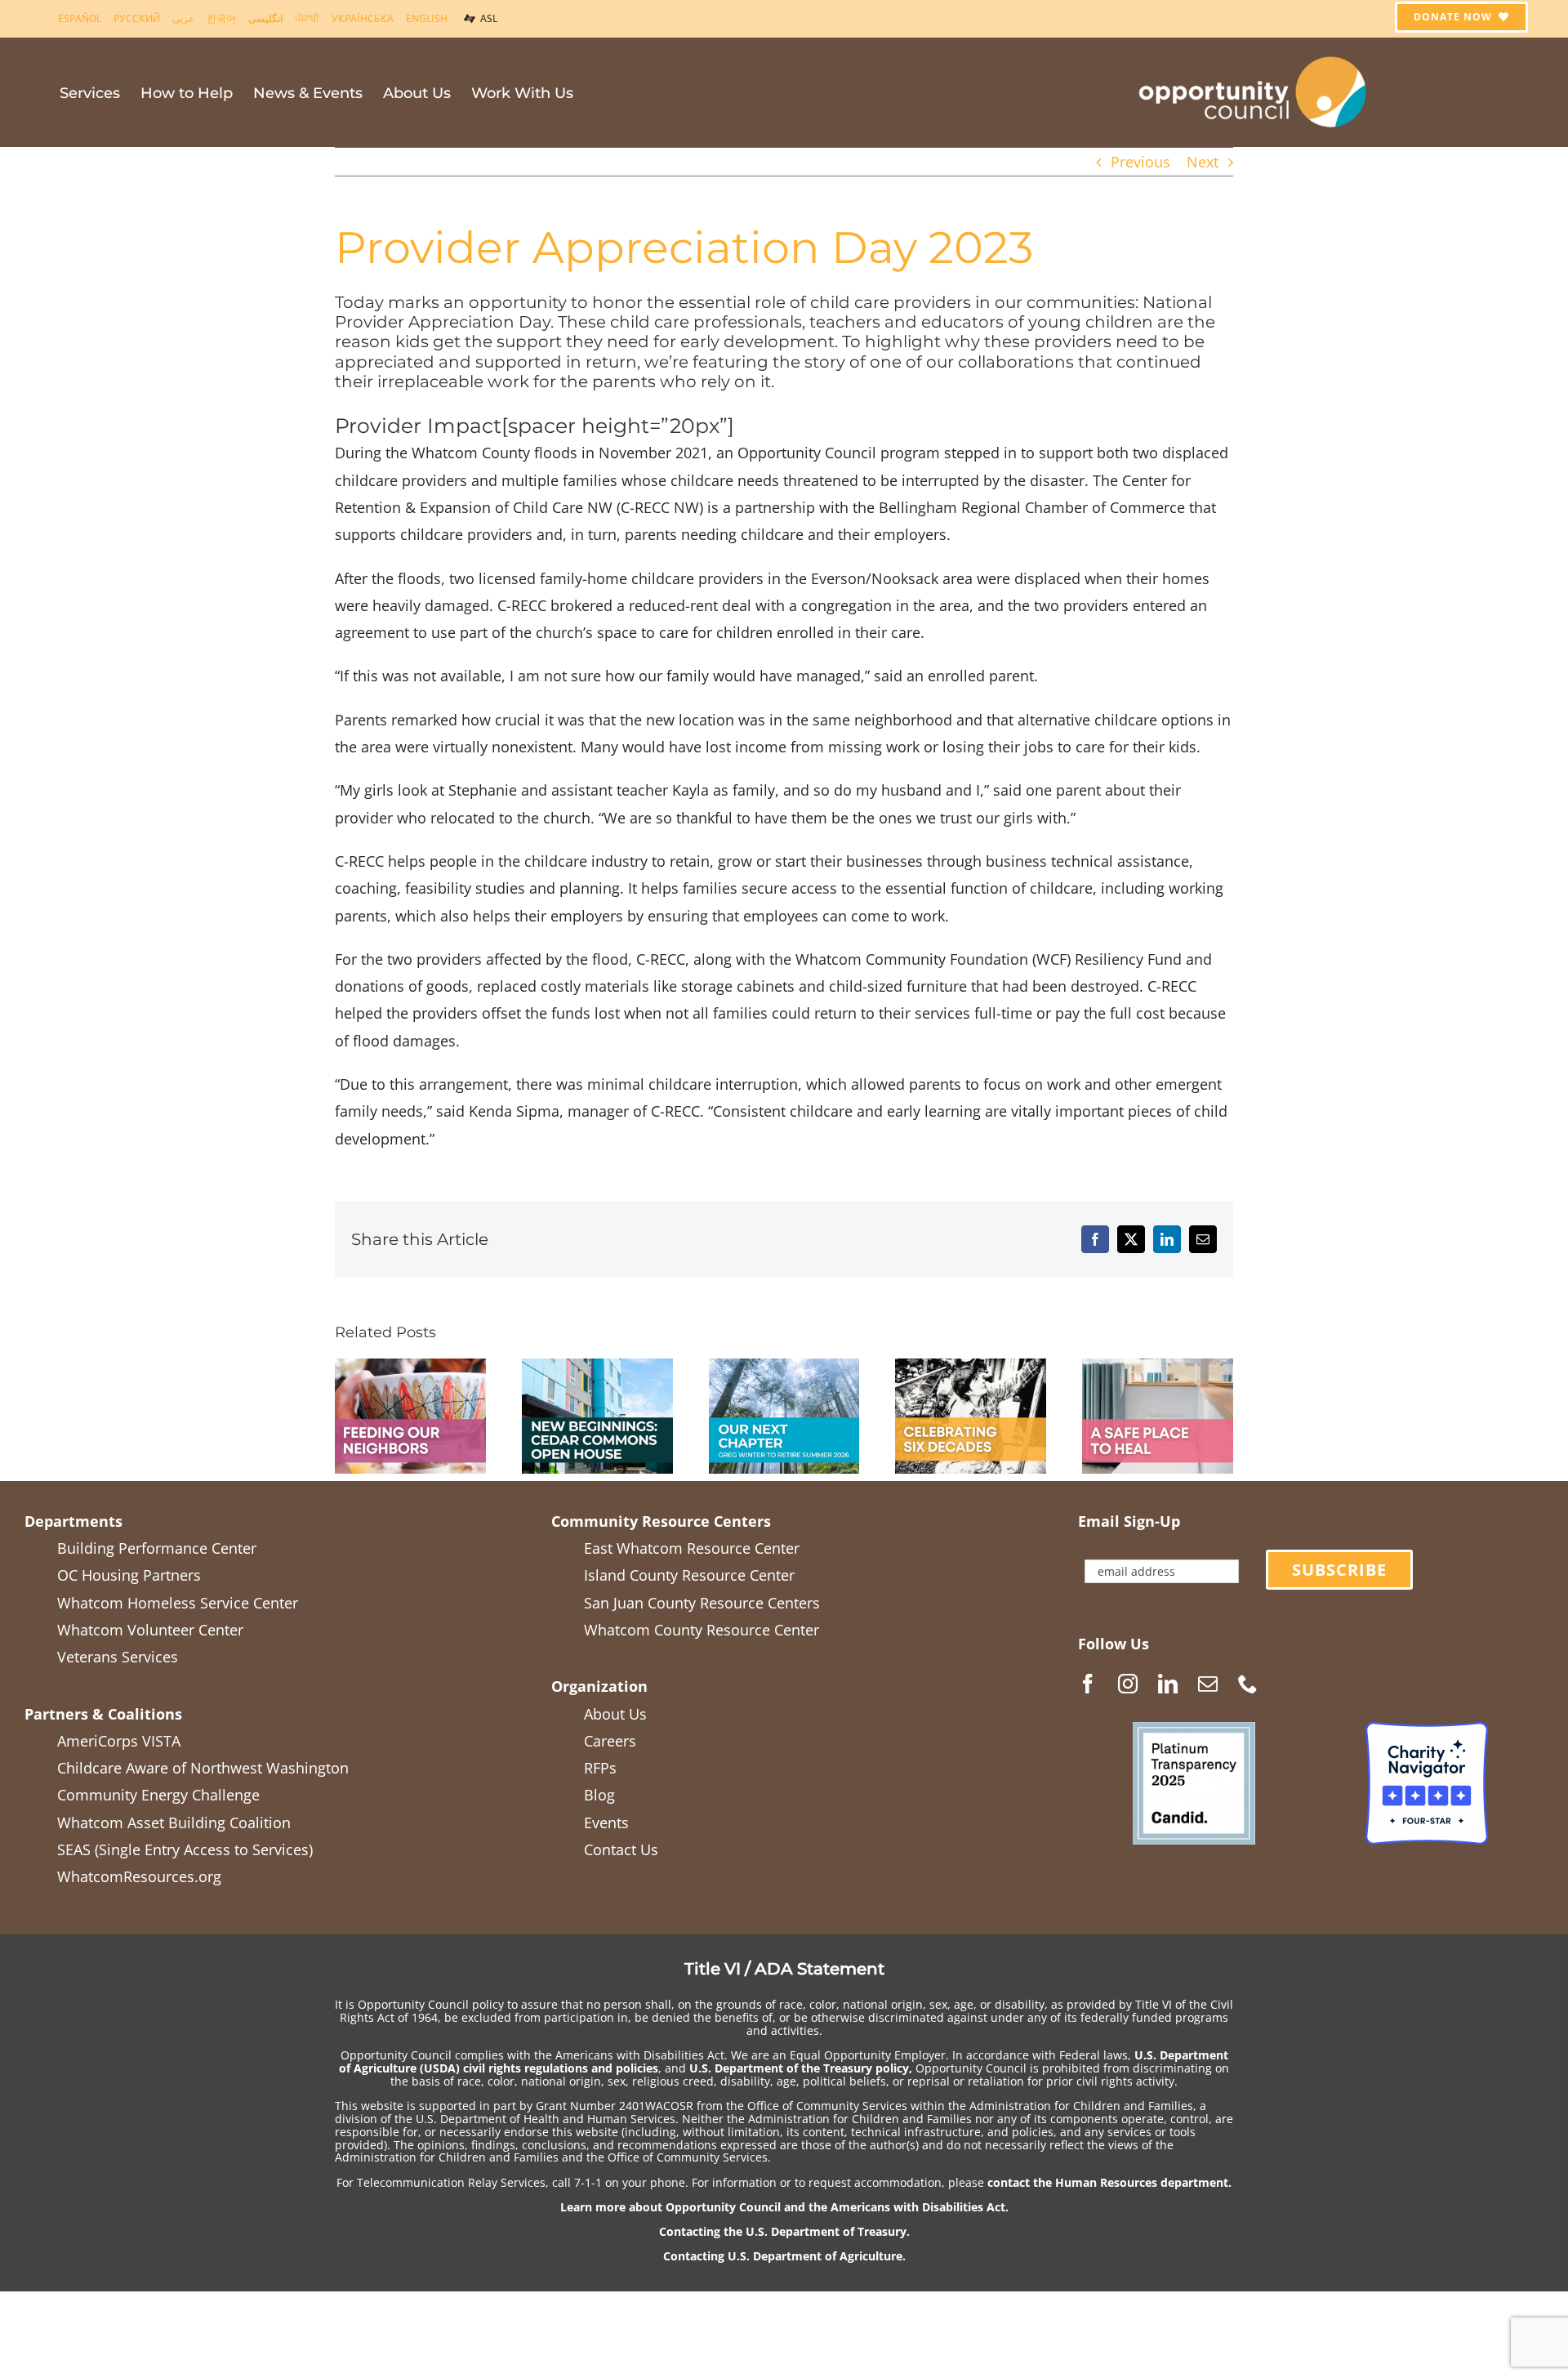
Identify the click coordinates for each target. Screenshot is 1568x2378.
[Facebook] (1088, 1684)
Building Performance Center (157, 1548)
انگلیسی (265, 18)
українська (363, 18)
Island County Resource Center (689, 1575)
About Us (615, 1714)
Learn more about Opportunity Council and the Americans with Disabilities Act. (784, 2207)
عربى (183, 18)
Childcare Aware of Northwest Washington (203, 1768)
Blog (599, 1795)
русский (137, 18)
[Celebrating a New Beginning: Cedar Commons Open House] (597, 1368)
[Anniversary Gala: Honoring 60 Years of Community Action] (971, 1368)
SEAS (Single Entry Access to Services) (185, 1849)
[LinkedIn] (1168, 1684)
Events (606, 1823)
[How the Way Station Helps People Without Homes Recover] (1158, 1368)
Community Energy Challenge (158, 1795)
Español (80, 18)
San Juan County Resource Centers (702, 1603)
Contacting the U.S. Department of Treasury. (784, 2231)
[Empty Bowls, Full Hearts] (410, 1368)
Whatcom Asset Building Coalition (174, 1823)
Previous (1140, 162)
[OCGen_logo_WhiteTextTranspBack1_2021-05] (1254, 54)
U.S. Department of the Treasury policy (799, 2068)
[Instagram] (1128, 1684)
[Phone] (1248, 1684)
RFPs (600, 1768)
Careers (610, 1741)
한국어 (221, 18)
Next (1203, 162)
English (427, 18)
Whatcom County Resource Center (702, 1630)
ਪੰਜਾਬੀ (307, 18)
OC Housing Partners (129, 1575)
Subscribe (1339, 1570)
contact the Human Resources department (1108, 2182)
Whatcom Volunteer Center (150, 1630)
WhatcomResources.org (139, 1876)
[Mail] (1208, 1684)
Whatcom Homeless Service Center (178, 1603)
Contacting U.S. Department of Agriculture (783, 2256)
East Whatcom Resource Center (692, 1548)
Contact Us (621, 1849)
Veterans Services (118, 1657)
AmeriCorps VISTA (119, 1741)
